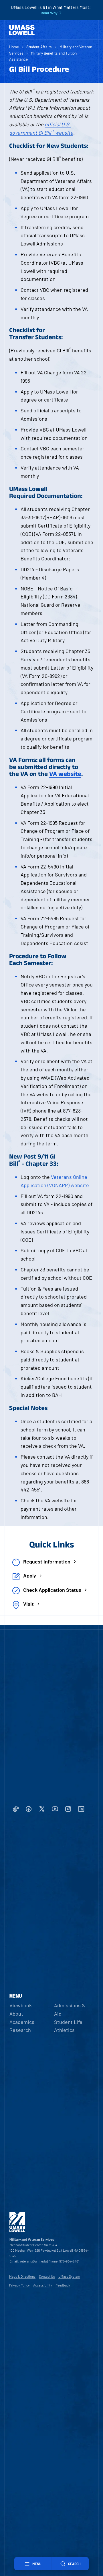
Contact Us (47, 2276)
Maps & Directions (22, 2276)
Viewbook (21, 2005)
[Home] (22, 30)
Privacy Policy (19, 2285)
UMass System (69, 2276)
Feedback (63, 2285)
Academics (22, 2022)
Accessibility (43, 2285)
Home (14, 47)
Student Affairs (39, 47)
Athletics (64, 2030)
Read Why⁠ (49, 13)
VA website (65, 774)
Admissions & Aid (70, 2009)
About (16, 2014)
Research (20, 2030)
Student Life (68, 2022)
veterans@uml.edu (33, 2261)
